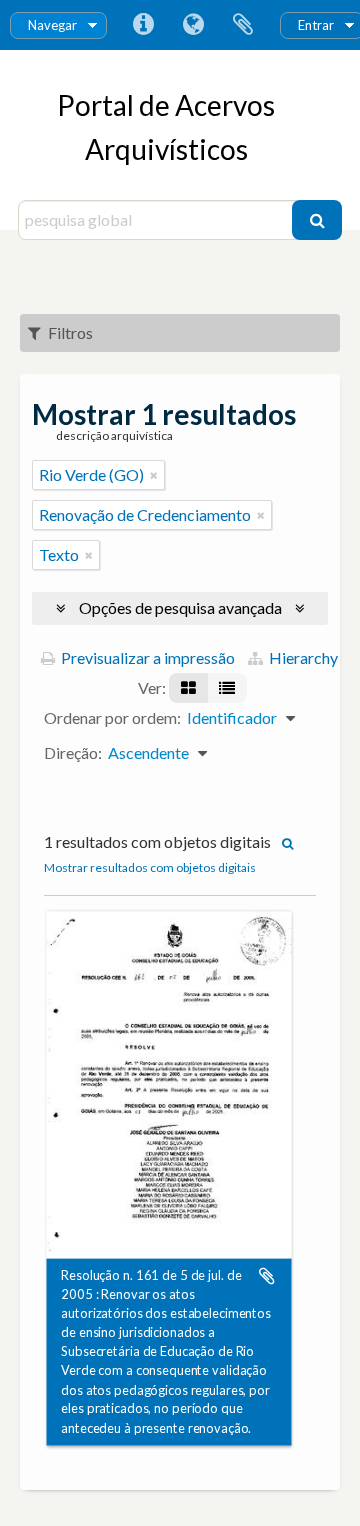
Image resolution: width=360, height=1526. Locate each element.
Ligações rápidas (143, 25)
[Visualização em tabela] (227, 688)
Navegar (52, 25)
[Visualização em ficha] (188, 688)
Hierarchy (302, 657)
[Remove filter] (154, 475)
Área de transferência (243, 25)
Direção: (73, 752)
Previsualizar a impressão (146, 657)
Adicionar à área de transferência (267, 1276)
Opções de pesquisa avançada (180, 607)
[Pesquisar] (317, 220)
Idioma (193, 25)
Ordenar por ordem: (112, 717)
